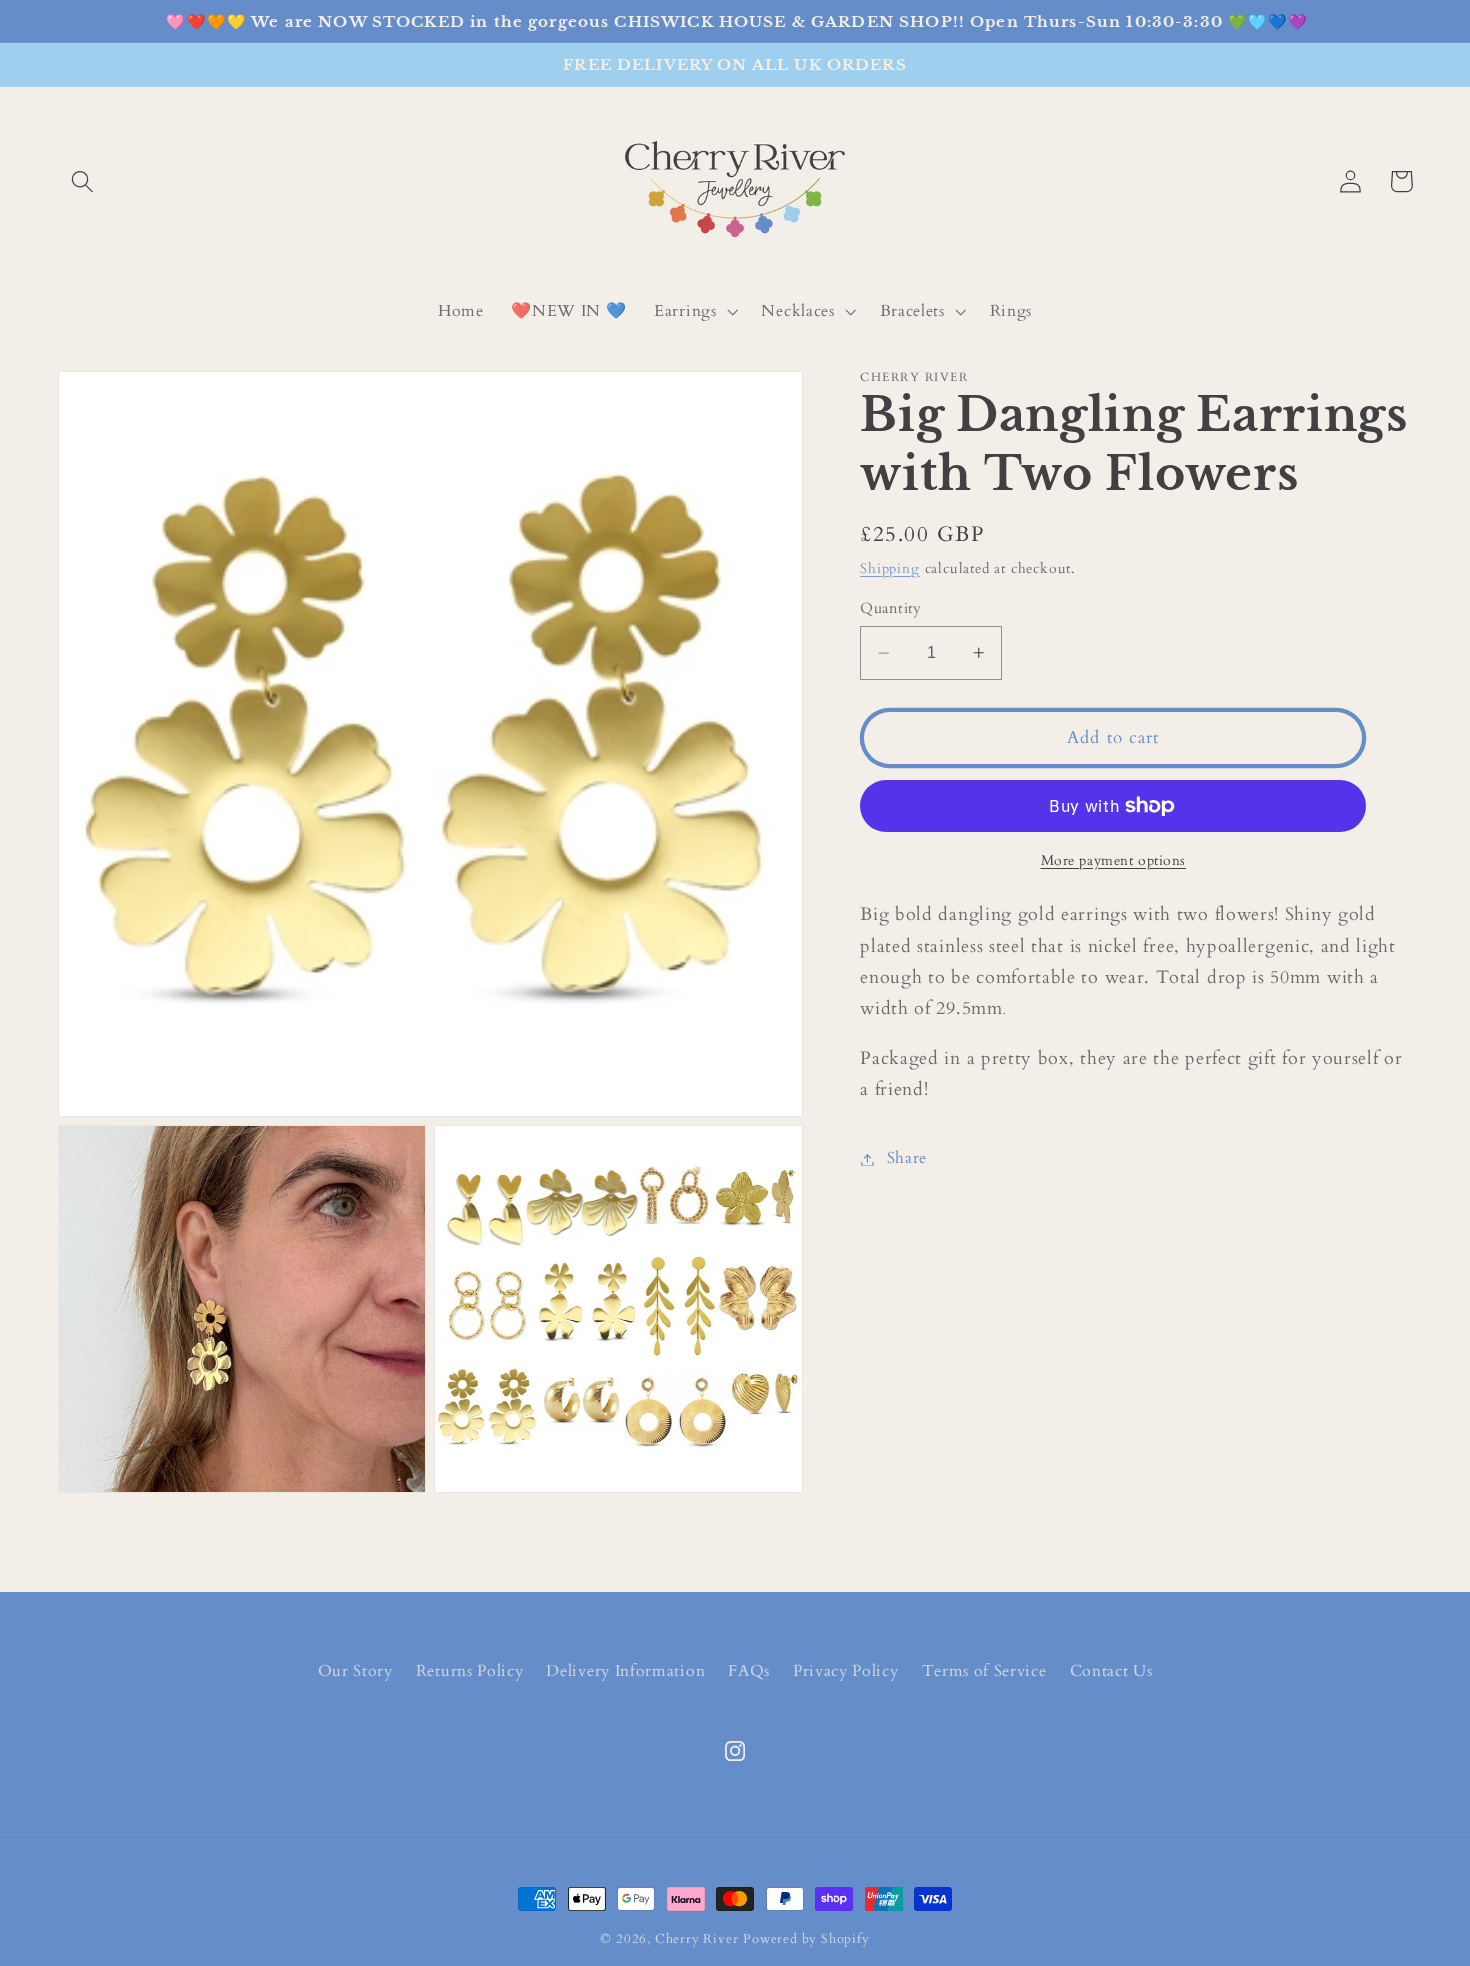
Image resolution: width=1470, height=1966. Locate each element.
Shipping (889, 568)
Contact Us (1111, 1671)
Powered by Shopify (806, 1939)
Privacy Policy (846, 1671)
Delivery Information (625, 1671)
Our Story (355, 1671)
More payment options (1114, 860)
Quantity (891, 608)
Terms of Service (984, 1671)
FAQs (749, 1671)
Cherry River (697, 1939)
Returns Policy (470, 1671)
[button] (83, 181)
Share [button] (907, 1159)
